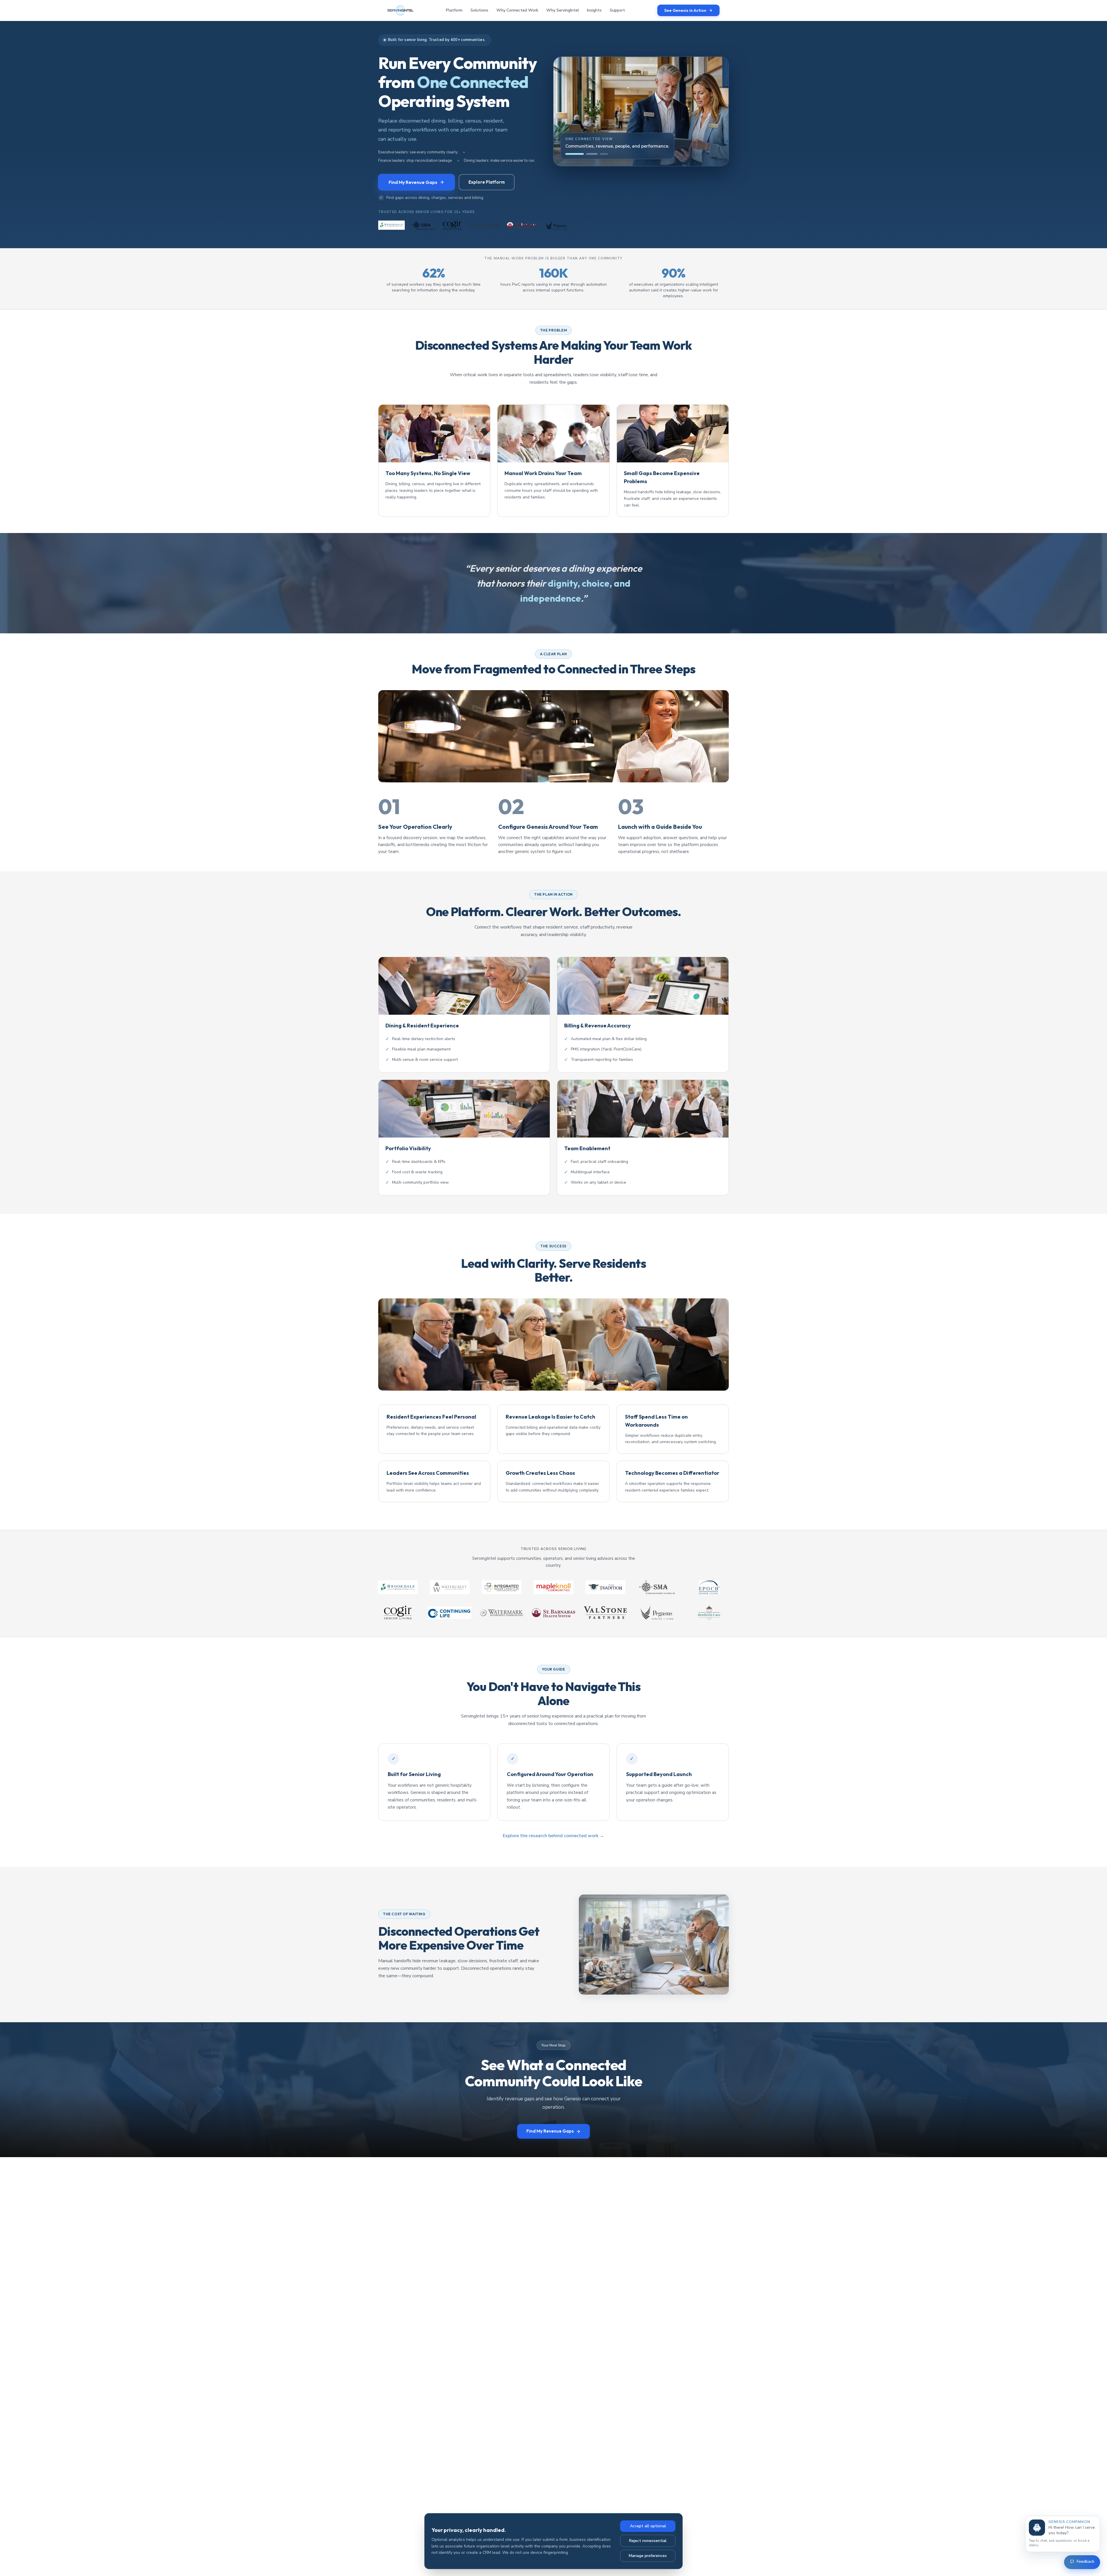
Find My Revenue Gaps (413, 182)
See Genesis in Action (685, 10)
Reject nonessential (648, 2541)
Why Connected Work (517, 10)
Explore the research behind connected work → (553, 1836)
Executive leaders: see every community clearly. (418, 152)
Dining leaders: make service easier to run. (499, 161)
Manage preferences (648, 2556)
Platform (454, 10)
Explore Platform (487, 182)
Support (617, 10)
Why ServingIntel (563, 10)
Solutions (479, 10)
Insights (594, 10)
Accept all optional (648, 2526)
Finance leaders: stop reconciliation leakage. (415, 161)
